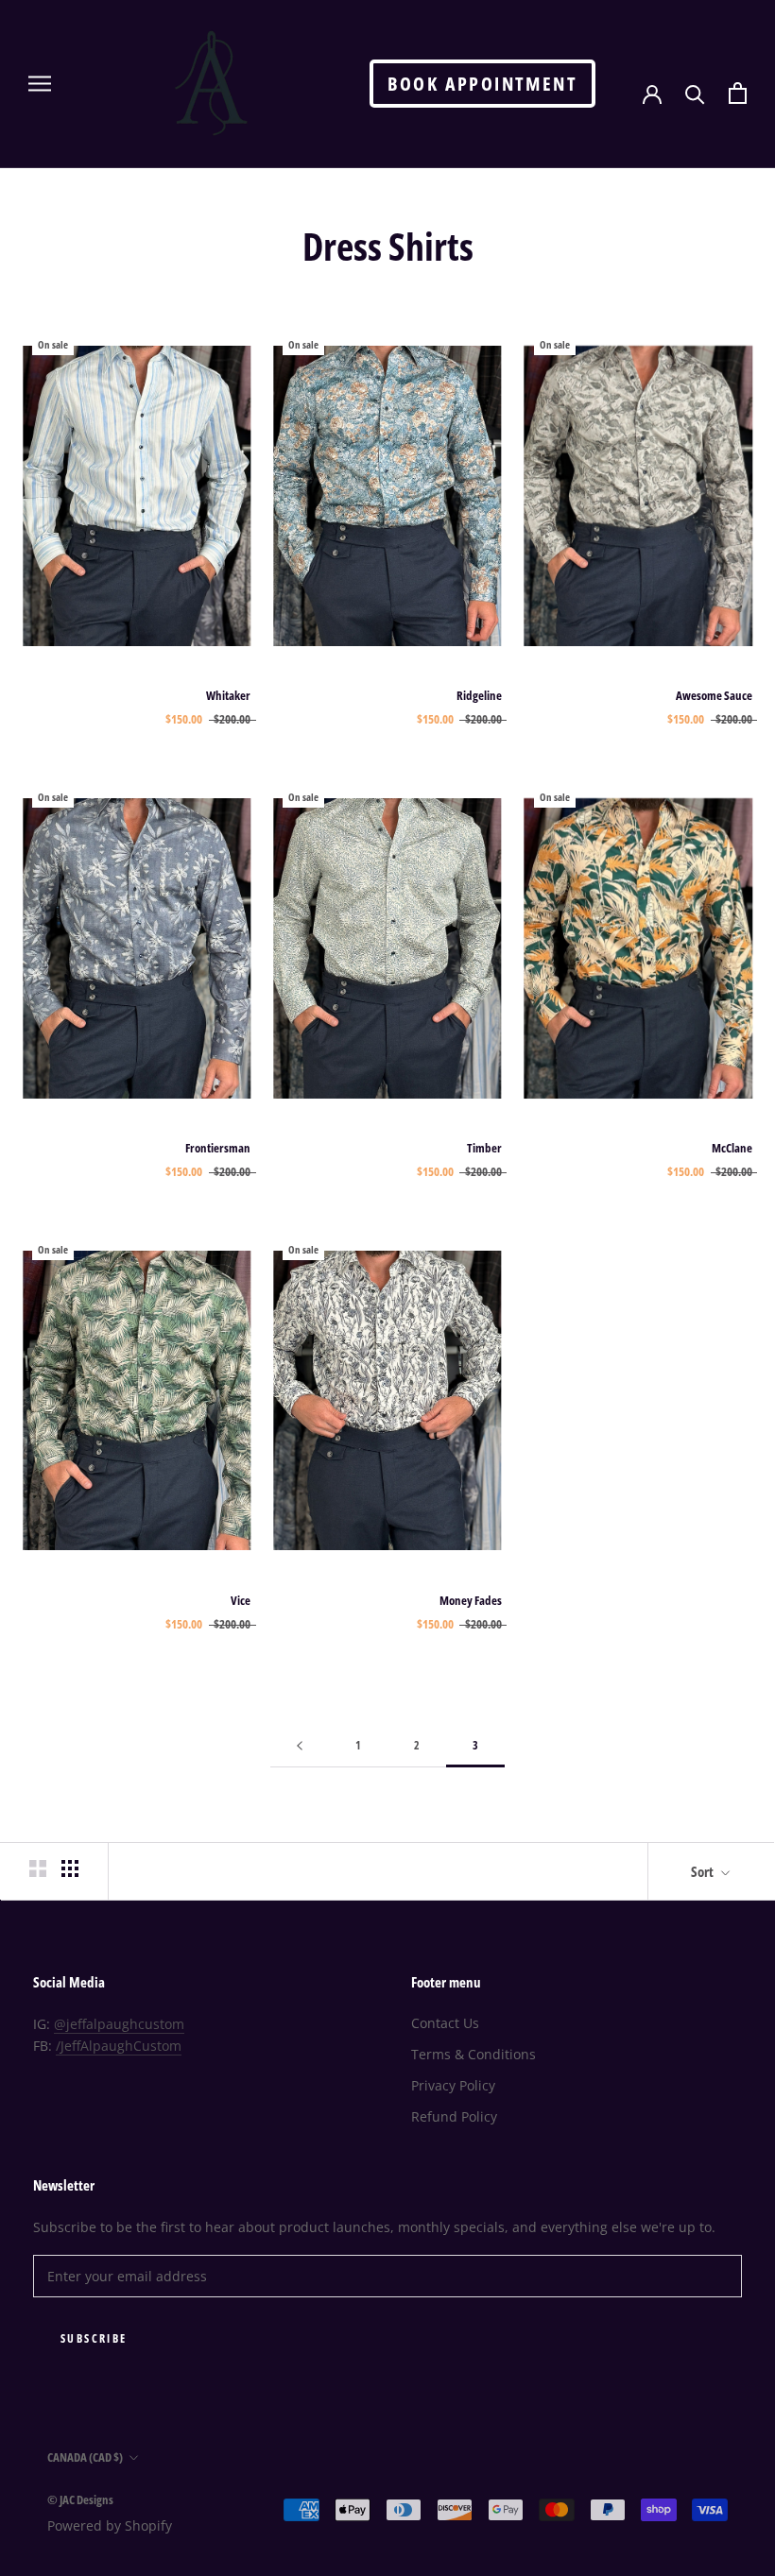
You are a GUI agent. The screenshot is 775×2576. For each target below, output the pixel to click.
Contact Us (445, 2023)
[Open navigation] (40, 84)
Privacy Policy (453, 2085)
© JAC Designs (80, 2499)
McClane (732, 1148)
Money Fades (471, 1600)
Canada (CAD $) (85, 2457)
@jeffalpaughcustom (119, 2024)
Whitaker (228, 695)
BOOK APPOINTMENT (482, 84)
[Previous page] (300, 1746)
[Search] (695, 93)
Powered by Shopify (110, 2525)
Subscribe (94, 2338)
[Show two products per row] (38, 1868)
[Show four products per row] (70, 1868)
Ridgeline (479, 695)
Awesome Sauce (714, 695)
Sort (704, 1871)
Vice (241, 1600)
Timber (484, 1148)
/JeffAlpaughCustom (119, 2046)
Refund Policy (454, 2116)
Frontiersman (218, 1148)
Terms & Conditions (474, 2054)
